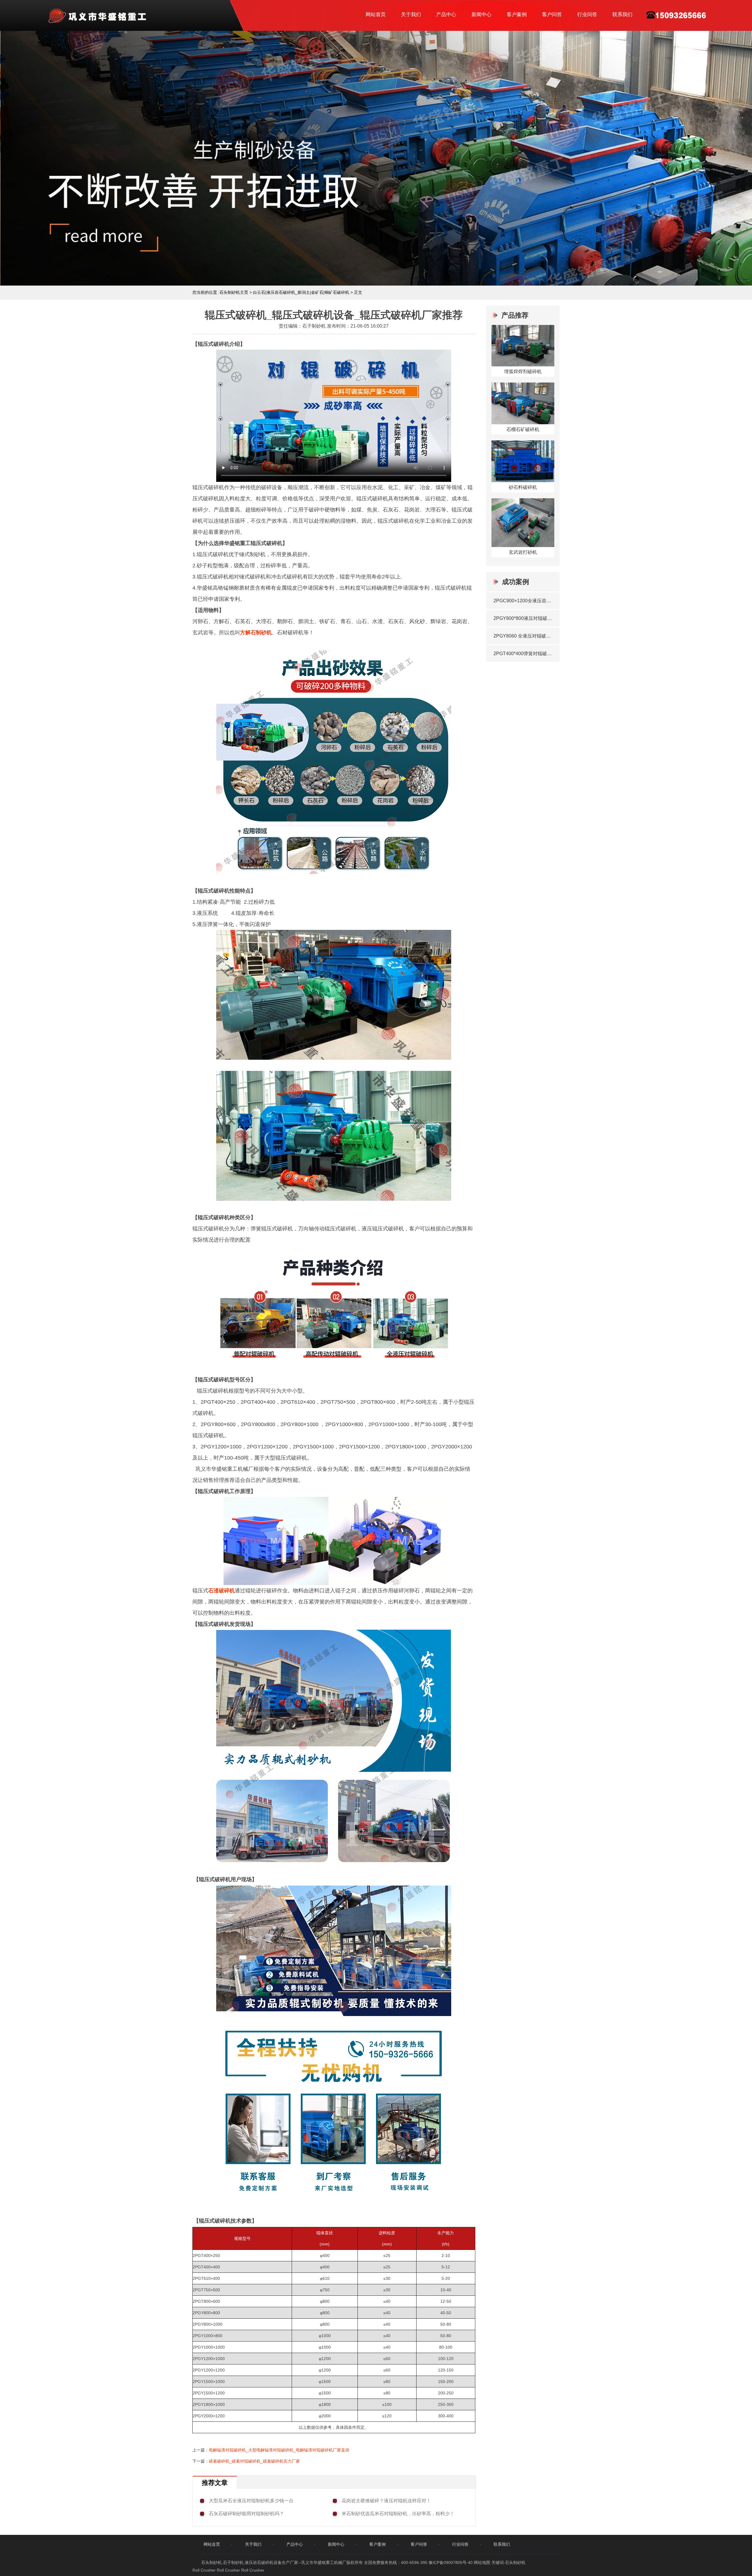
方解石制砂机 (256, 633)
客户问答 (552, 15)
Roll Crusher (204, 2570)
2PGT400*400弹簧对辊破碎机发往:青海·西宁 (524, 654)
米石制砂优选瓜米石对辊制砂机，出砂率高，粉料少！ (398, 2514)
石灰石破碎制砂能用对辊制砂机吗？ (246, 2514)
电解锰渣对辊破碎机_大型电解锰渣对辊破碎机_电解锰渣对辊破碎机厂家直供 (279, 2450)
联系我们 (622, 15)
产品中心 (446, 15)
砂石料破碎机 (523, 487)
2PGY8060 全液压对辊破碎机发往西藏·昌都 (524, 636)
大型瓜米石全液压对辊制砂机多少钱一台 (251, 2501)
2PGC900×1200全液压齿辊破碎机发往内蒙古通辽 (524, 601)
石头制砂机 (515, 2562)
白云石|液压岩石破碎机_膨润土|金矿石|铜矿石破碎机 (301, 292)
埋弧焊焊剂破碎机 (523, 372)
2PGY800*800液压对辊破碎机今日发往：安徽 (524, 618)
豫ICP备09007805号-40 (451, 2562)
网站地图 (482, 2562)
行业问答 (587, 15)
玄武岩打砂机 (523, 552)
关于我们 (411, 15)
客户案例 (517, 15)
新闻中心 (481, 15)
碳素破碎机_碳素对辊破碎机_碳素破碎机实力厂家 (254, 2461)
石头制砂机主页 (234, 292)
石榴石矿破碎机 (523, 429)
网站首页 (376, 15)
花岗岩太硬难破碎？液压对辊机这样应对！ (386, 2501)
